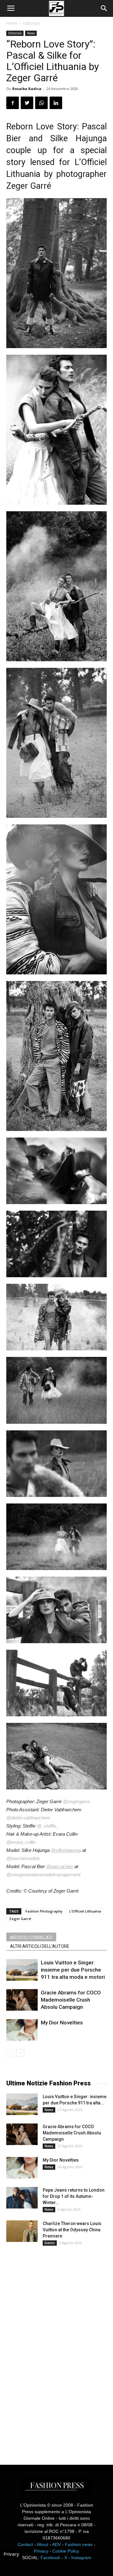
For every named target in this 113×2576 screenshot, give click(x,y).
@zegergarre (76, 1801)
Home (12, 23)
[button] (104, 8)
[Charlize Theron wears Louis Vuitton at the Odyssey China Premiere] (22, 2231)
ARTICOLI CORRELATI (31, 1938)
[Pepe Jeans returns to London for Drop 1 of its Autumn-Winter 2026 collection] (22, 2198)
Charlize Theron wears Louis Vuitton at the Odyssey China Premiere (72, 2230)
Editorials (32, 23)
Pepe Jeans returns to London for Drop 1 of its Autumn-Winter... (74, 2196)
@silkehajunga (66, 1850)
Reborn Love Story (42, 127)
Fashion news (79, 2544)
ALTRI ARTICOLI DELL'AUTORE (40, 1946)
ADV (56, 2544)
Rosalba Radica (27, 89)
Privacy (41, 2551)
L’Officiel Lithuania (85, 1911)
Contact (25, 2544)
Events (50, 2243)
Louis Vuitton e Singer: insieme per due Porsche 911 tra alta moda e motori (73, 1970)
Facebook (50, 2558)
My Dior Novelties (62, 2023)
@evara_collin (21, 1842)
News (31, 33)
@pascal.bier (60, 1866)
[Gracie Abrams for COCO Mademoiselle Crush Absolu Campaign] (22, 2000)
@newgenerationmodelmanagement (43, 1875)
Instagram (81, 2558)
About (43, 2544)
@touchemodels (23, 1858)
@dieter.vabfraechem (28, 1818)
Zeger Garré (20, 1919)
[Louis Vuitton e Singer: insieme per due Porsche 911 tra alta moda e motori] (22, 1970)
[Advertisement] (53, 2349)
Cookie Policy (66, 2551)
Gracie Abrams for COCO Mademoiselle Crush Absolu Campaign (71, 2000)
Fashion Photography (44, 1911)
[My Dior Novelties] (22, 2030)
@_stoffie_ (48, 1826)
